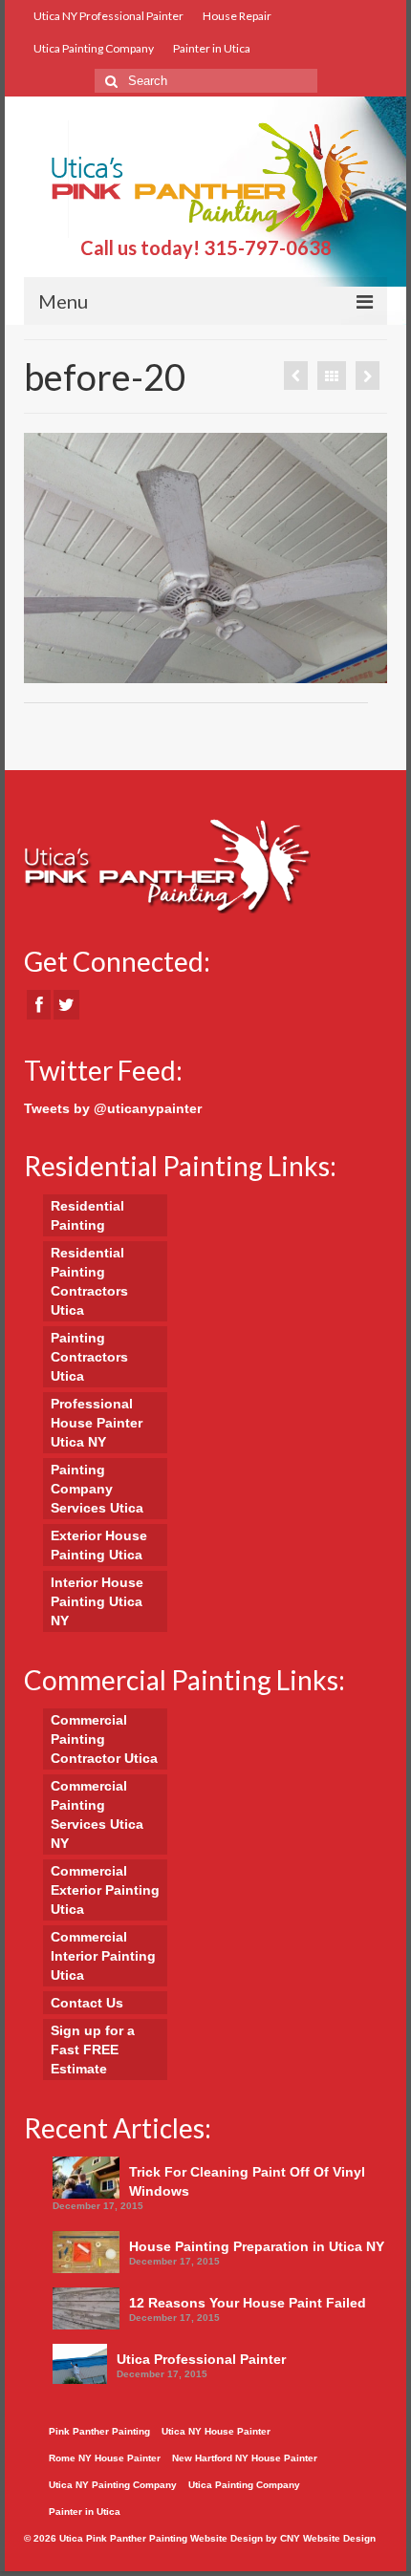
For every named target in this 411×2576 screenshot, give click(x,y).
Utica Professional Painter (201, 2359)
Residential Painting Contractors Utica (89, 1281)
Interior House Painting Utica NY (97, 1601)
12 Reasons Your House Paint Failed (248, 2303)
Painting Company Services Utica (97, 1489)
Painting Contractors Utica (89, 1357)
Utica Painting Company (94, 48)
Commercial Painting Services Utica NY (97, 1814)
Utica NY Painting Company (113, 2485)
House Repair (237, 16)
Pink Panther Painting (99, 2431)
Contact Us (87, 2003)
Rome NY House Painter (105, 2458)
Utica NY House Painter (216, 2431)
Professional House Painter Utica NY (97, 1423)
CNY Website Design (328, 2538)
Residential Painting (87, 1215)
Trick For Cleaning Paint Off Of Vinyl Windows (247, 2181)
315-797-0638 (268, 247)
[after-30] (368, 376)
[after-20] (296, 376)
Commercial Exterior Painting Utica (105, 1890)
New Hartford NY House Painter (245, 2458)
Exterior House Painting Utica (99, 1545)
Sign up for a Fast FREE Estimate (93, 2050)
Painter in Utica (212, 48)
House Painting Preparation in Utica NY (257, 2246)
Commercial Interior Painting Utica (103, 1956)
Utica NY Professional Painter (108, 16)
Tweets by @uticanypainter (113, 1108)
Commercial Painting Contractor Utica (104, 1739)
